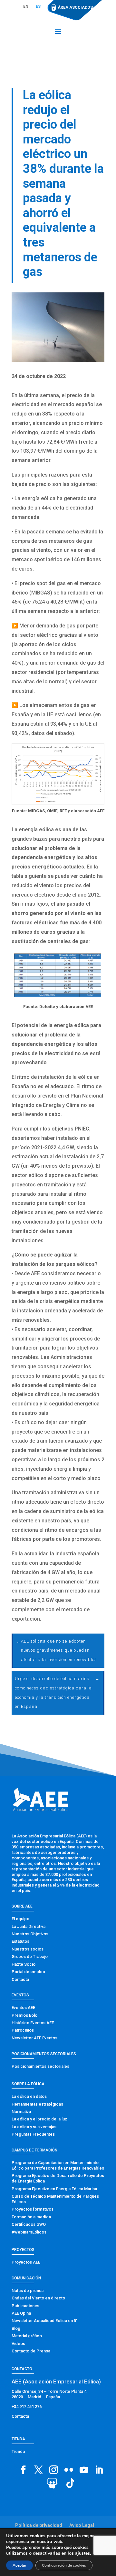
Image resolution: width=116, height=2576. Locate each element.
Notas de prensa (28, 2291)
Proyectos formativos (33, 2209)
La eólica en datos (29, 2096)
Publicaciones (25, 2306)
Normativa (21, 2112)
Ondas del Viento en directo (38, 2298)
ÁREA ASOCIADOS (75, 7)
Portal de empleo (28, 1972)
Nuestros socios (28, 1949)
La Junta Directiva (29, 1926)
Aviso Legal (82, 2525)
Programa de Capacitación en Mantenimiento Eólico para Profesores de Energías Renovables (58, 2165)
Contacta (20, 1979)
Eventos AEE (23, 2008)
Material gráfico (27, 2336)
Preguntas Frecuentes (33, 2134)
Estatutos (20, 1941)
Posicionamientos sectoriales (40, 2066)
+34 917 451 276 (27, 2407)
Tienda (18, 2451)
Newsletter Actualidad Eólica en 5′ (44, 2321)
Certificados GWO (29, 2224)
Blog (16, 2328)
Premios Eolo (24, 2015)
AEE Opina (21, 2313)
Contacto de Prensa (31, 2351)
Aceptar (19, 2565)
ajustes (82, 2553)
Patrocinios (23, 2030)
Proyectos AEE (26, 2262)
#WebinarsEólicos (29, 2232)
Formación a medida (31, 2217)
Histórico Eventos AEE (33, 2023)
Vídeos (18, 2344)
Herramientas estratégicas (37, 2104)
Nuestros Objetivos (30, 1934)
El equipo (20, 1919)
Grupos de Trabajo (30, 1956)
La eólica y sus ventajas (34, 2127)
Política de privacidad (39, 2525)
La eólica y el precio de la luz (39, 2119)
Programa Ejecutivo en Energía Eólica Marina (54, 2189)
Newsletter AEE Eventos (34, 2038)
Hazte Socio (24, 1964)
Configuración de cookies (64, 2565)
